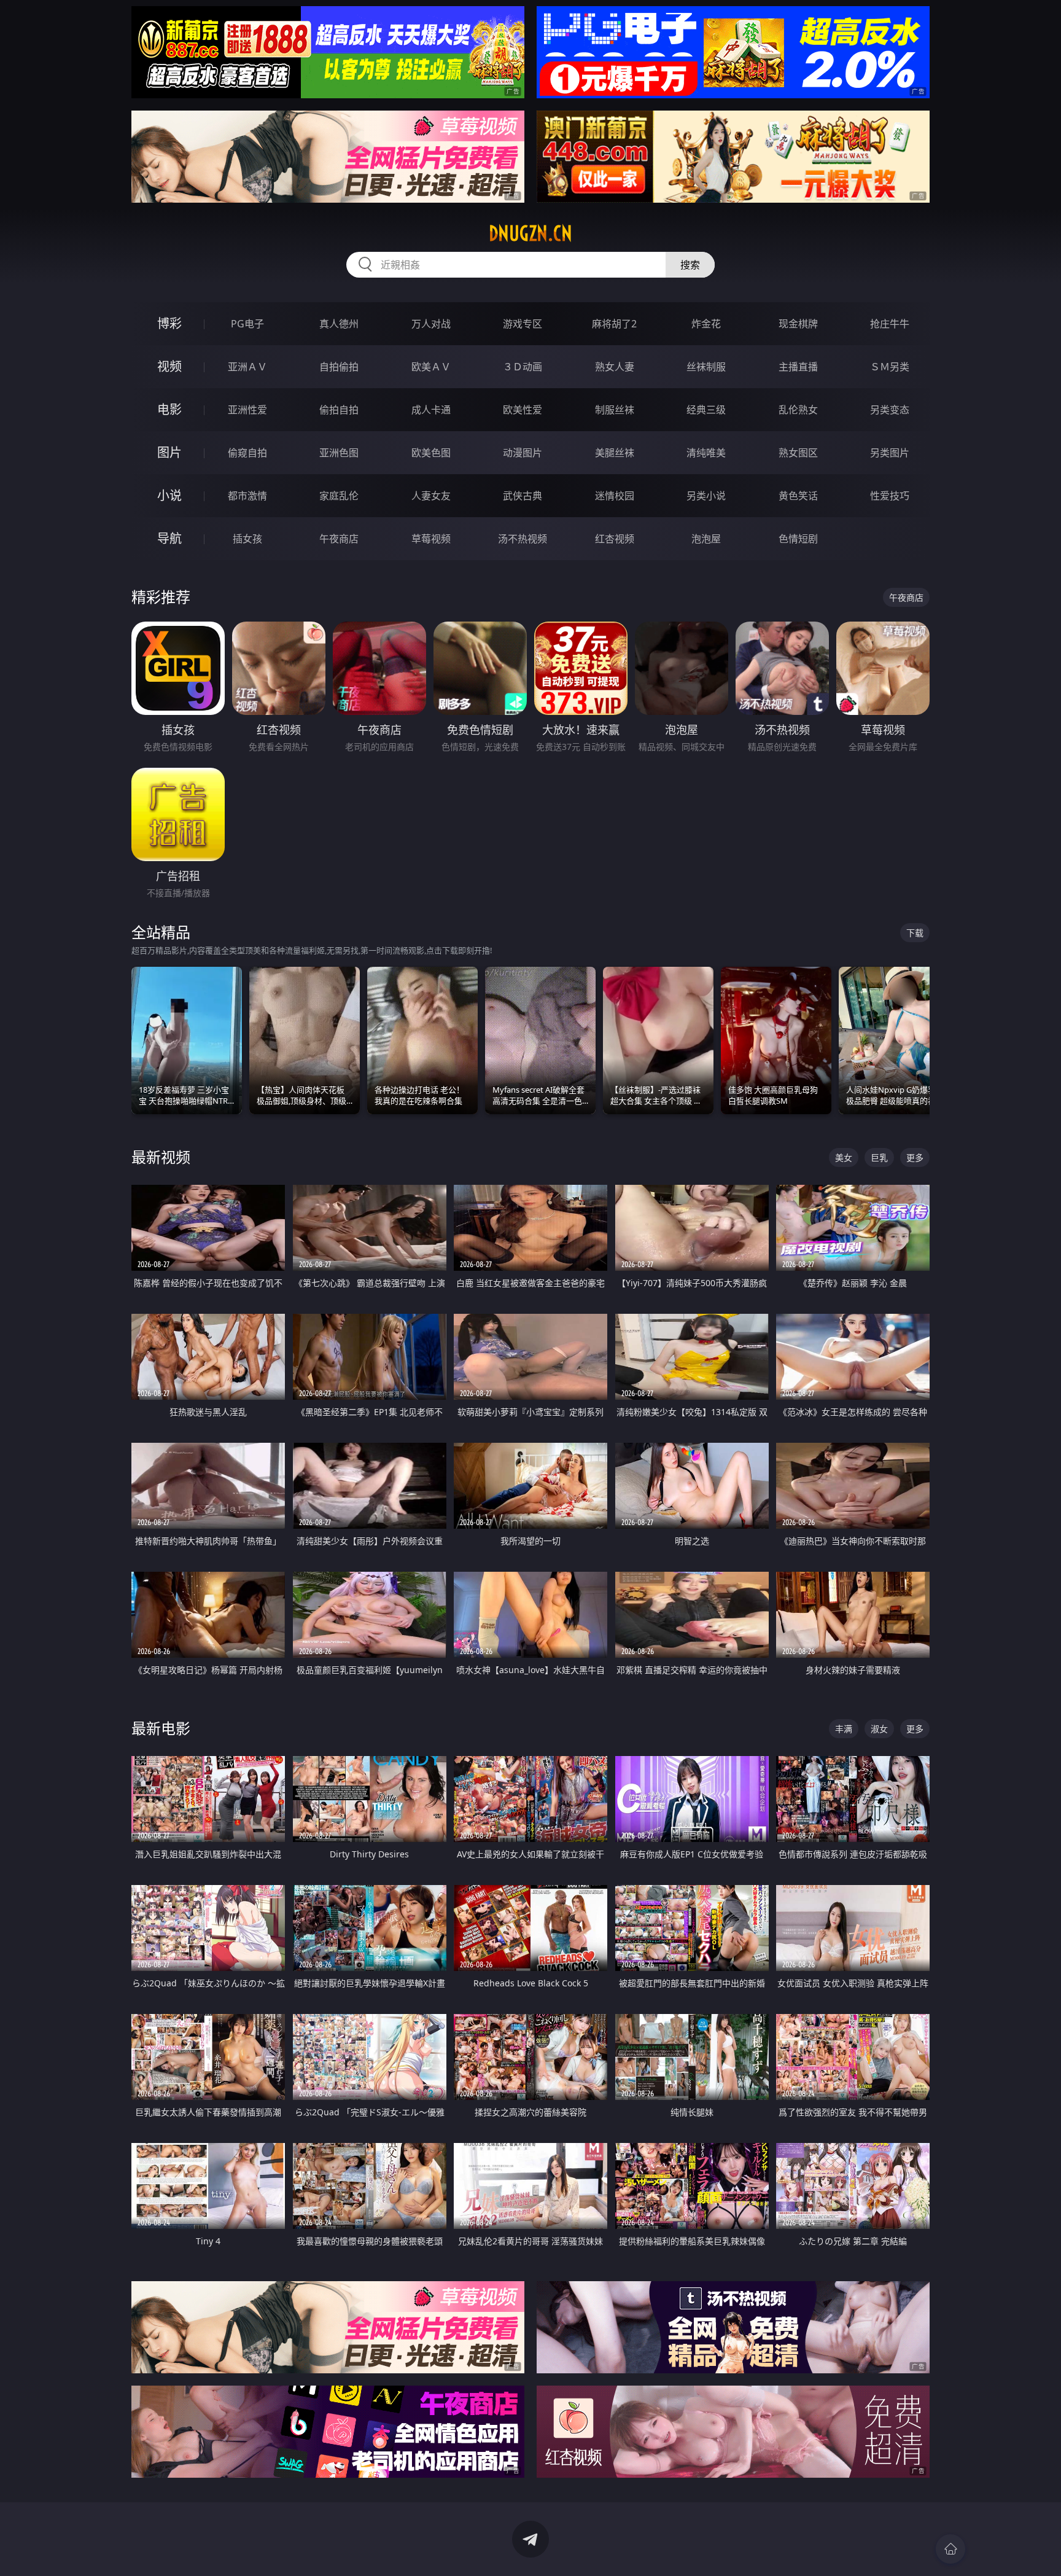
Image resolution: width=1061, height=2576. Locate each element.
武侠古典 (523, 496)
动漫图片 (523, 453)
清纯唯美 (706, 453)
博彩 (169, 323)
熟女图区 (798, 453)
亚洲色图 (339, 453)
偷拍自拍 (339, 410)
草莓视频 (431, 539)
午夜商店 (339, 539)
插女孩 (247, 539)
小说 (169, 495)
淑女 (879, 1729)
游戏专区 (523, 324)
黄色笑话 (798, 496)
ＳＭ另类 (890, 367)
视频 (169, 366)
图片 (169, 452)
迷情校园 (615, 496)
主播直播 (798, 367)
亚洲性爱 (247, 410)
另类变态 (890, 410)
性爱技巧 (890, 496)
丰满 (844, 1729)
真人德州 (339, 324)
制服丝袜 (615, 410)
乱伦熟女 (798, 410)
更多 (915, 1157)
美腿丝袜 (615, 453)
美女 (844, 1157)
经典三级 (706, 410)
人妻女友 (431, 496)
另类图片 (890, 453)
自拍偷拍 (339, 367)
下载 (915, 933)
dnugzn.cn (530, 233)
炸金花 (706, 324)
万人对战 (431, 324)
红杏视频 (615, 539)
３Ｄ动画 (523, 367)
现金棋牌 (798, 324)
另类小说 (706, 496)
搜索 (690, 265)
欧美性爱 (523, 410)
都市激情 (247, 496)
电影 (169, 409)
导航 (169, 538)
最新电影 (161, 1728)
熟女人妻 (615, 367)
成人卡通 (431, 410)
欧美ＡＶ (431, 367)
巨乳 (879, 1157)
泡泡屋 (706, 539)
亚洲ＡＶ (247, 367)
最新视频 (161, 1157)
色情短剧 (798, 539)
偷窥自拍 (247, 453)
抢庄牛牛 (890, 324)
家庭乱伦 (339, 496)
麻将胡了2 (614, 324)
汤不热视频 (523, 539)
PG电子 (247, 324)
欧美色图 (431, 453)
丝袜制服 (706, 367)
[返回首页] (950, 2549)
